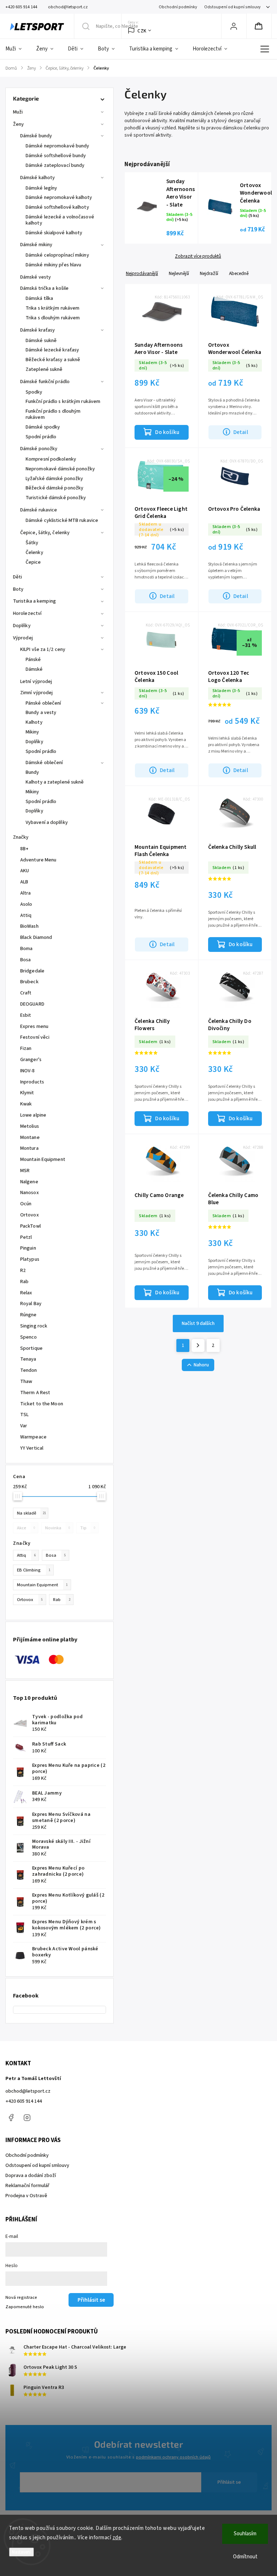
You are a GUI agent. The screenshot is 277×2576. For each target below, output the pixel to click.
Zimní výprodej (36, 693)
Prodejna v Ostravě (26, 2196)
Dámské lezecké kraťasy (52, 350)
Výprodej (23, 638)
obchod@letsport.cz (28, 2091)
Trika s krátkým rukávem (52, 308)
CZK (142, 31)
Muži (18, 112)
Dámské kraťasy (38, 330)
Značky (21, 837)
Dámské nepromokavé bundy (57, 146)
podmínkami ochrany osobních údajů (173, 2457)
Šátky (32, 543)
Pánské (33, 660)
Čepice (33, 562)
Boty (18, 589)
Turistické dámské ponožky (56, 498)
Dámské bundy (36, 136)
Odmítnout (245, 2557)
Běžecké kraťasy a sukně (53, 360)
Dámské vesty (36, 277)
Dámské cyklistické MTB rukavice (62, 520)
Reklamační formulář (27, 2186)
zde (117, 2538)
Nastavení (21, 2552)
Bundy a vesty (41, 713)
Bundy (32, 772)
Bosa (56, 1555)
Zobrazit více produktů (198, 256)
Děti (17, 577)
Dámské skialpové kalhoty (54, 233)
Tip (88, 1528)
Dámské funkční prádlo (45, 382)
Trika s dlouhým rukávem (53, 318)
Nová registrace (21, 2297)
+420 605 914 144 (24, 2101)
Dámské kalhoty (38, 178)
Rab (62, 1600)
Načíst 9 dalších (198, 1324)
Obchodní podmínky (178, 7)
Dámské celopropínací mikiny (57, 255)
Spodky (34, 392)
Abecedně (239, 273)
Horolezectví (27, 613)
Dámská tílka (39, 298)
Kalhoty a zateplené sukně (55, 782)
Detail (241, 432)
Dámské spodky (43, 427)
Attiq (26, 1555)
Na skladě (32, 1513)
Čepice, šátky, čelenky (45, 533)
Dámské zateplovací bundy (55, 165)
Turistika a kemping (34, 601)
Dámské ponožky (39, 449)
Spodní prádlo (41, 437)
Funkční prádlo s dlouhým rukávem (53, 414)
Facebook (11, 2118)
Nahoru (201, 1365)
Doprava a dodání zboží (31, 2176)
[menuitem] (17, 49)
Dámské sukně (41, 341)
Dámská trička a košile (44, 288)
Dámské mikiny (36, 245)
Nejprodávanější (142, 273)
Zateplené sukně (44, 369)
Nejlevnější (179, 273)
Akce (26, 1528)
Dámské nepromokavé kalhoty (59, 198)
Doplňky (22, 626)
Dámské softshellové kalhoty (57, 207)
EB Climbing (34, 1570)
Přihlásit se (229, 2482)
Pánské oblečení (43, 703)
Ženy (18, 124)
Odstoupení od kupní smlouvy (232, 7)
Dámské (34, 669)
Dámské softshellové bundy (56, 156)
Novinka (58, 1528)
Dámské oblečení (44, 763)
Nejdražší (209, 273)
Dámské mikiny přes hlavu (53, 265)
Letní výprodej (36, 682)
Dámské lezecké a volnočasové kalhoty (60, 220)
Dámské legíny (41, 188)
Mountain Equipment (42, 1585)
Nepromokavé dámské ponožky (60, 469)
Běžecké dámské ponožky (54, 488)
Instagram (27, 2118)
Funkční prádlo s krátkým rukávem (63, 402)
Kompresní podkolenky (51, 459)
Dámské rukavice (39, 510)
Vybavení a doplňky (47, 823)
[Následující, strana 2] (198, 1345)
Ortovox (30, 1600)
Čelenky (34, 553)
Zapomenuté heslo (25, 2307)
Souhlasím (245, 2534)
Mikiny (32, 732)
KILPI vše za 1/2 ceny (43, 649)
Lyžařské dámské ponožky (54, 479)
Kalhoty (34, 722)
